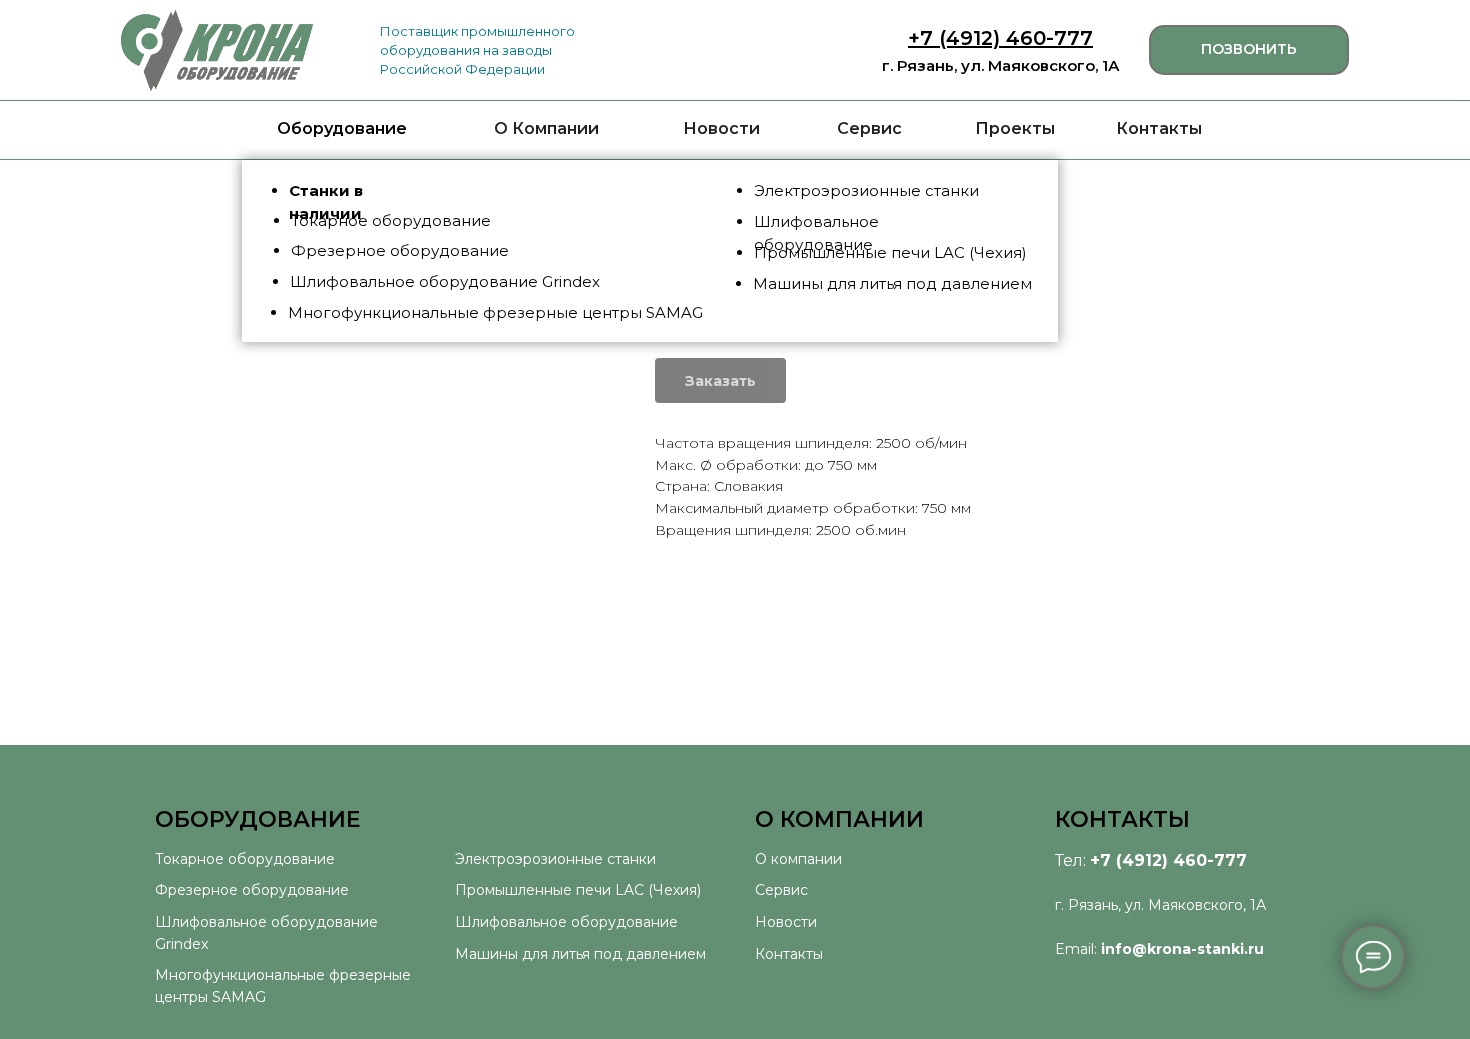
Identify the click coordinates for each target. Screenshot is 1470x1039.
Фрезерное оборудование (252, 890)
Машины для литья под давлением (580, 954)
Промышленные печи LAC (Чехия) (578, 890)
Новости (721, 128)
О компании (798, 859)
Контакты (1159, 128)
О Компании (546, 128)
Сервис (869, 128)
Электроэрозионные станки (555, 859)
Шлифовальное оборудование (566, 922)
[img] (217, 50)
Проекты (1015, 128)
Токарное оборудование (245, 859)
